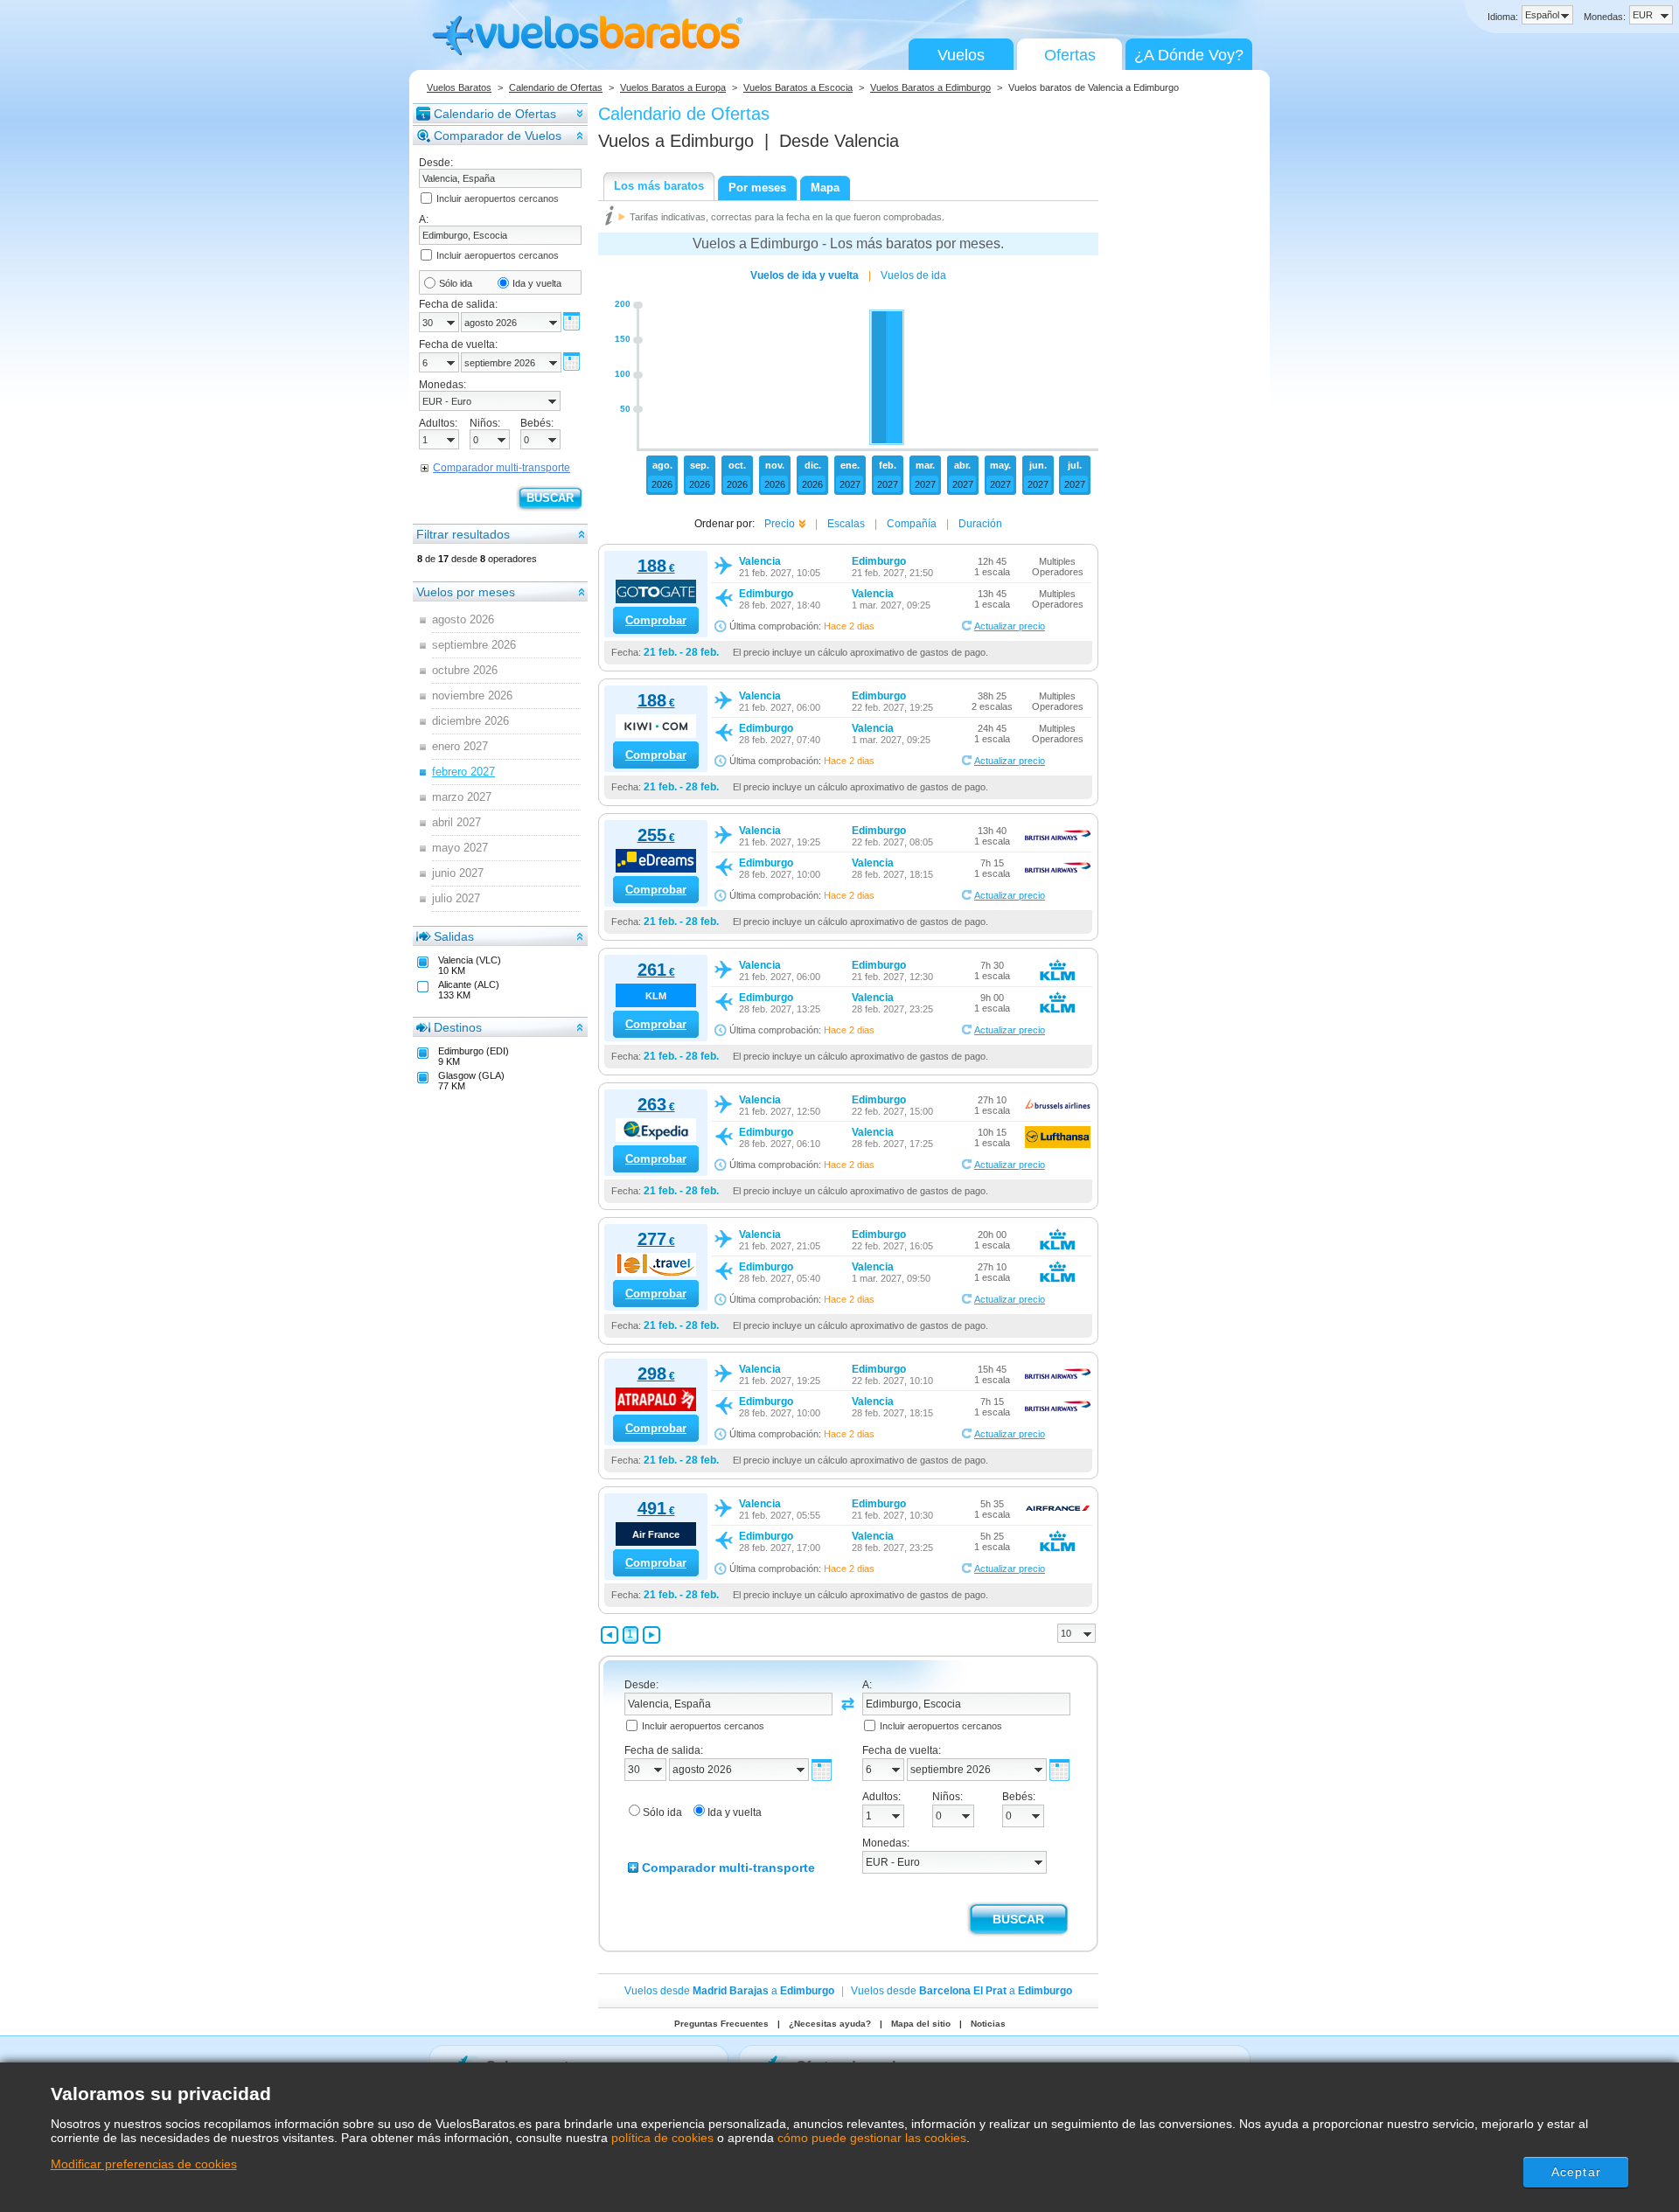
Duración (980, 524)
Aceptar (1576, 2172)
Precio (780, 524)
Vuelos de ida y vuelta (805, 275)
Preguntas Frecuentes (721, 2024)
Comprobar (656, 620)
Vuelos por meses (466, 592)
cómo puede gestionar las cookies (872, 2138)
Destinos (458, 1027)
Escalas (846, 524)
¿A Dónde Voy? (1189, 55)
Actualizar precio (1010, 626)
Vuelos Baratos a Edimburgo (930, 87)
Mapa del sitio (921, 2024)
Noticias (988, 2024)
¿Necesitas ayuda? (830, 2024)
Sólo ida (456, 283)
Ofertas (1070, 55)
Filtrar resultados (463, 534)
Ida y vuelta (537, 283)
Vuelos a (676, 141)
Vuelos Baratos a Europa (673, 87)
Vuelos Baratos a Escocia (798, 87)
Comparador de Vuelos (498, 136)
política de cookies (662, 2138)
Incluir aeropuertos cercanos (498, 198)
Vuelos (961, 55)
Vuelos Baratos (459, 87)
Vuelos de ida (913, 275)
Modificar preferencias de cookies (144, 2164)
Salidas (454, 936)
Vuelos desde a (729, 1991)
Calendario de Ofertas (556, 87)
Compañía (912, 524)
